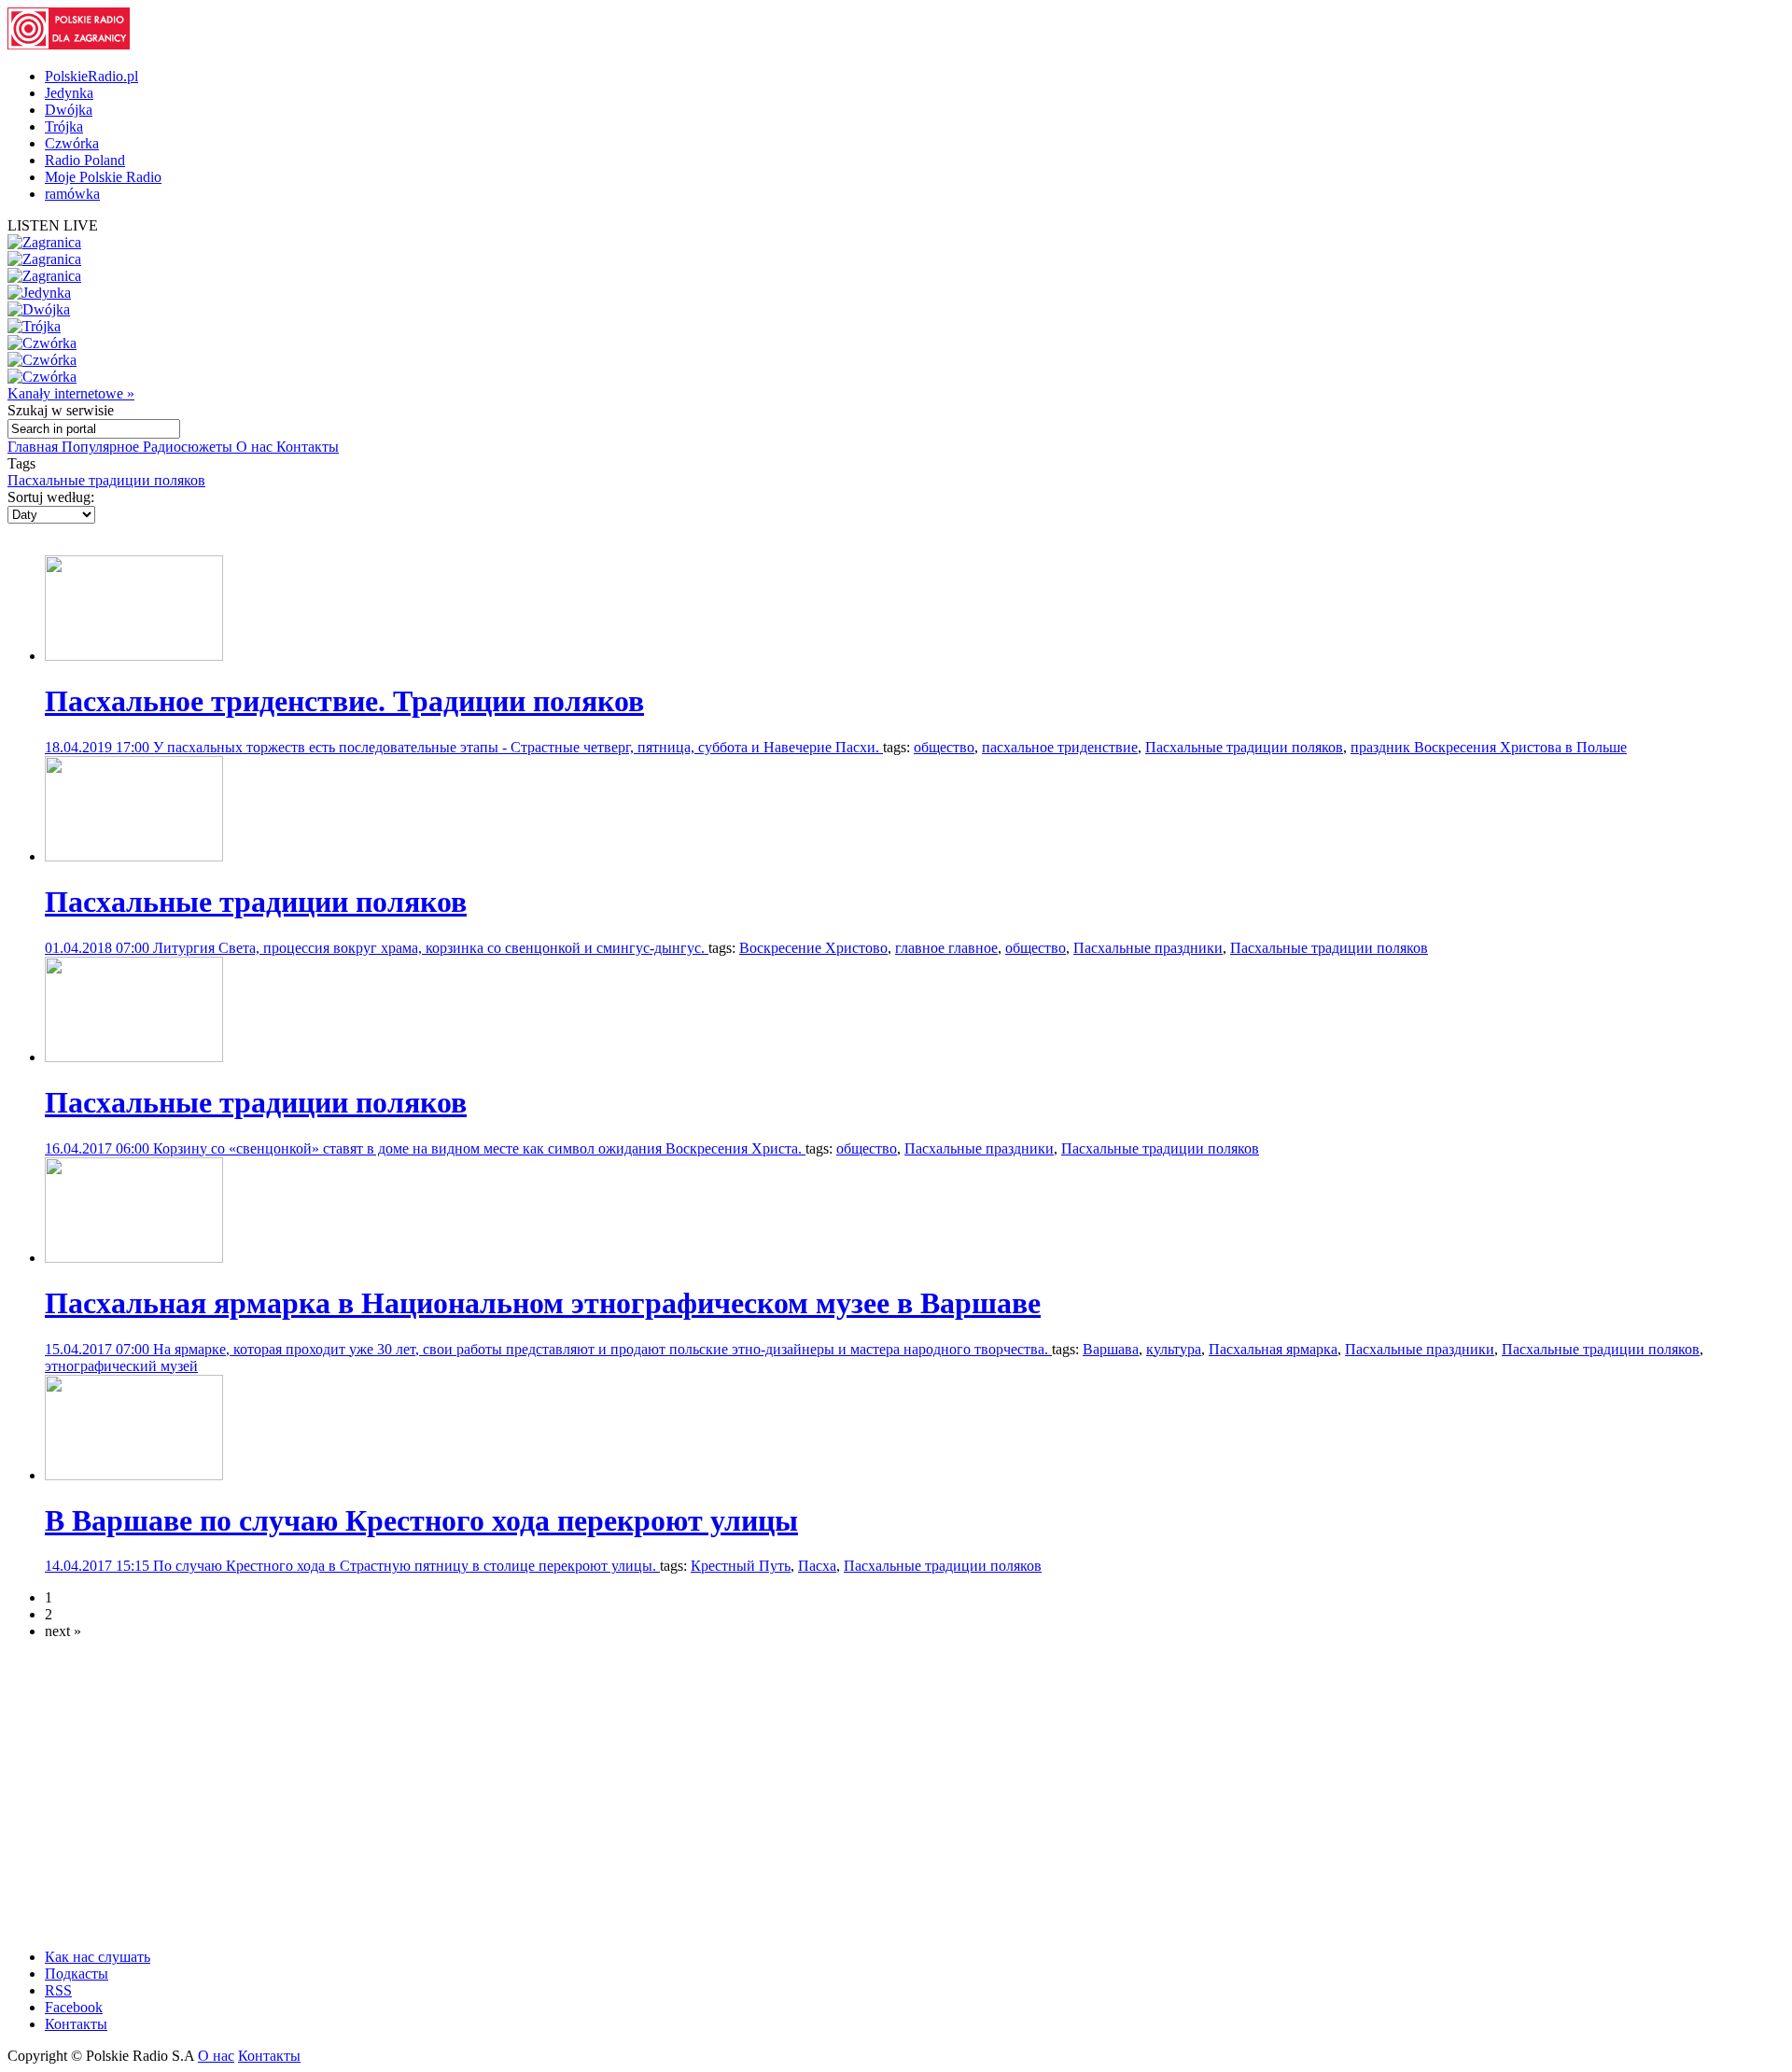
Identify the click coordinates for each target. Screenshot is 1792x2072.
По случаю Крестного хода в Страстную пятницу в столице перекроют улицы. (406, 1566)
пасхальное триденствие (1060, 747)
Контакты (308, 447)
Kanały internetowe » (71, 393)
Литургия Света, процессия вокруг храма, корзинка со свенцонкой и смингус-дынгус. (431, 948)
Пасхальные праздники (1148, 948)
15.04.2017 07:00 (99, 1349)
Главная (35, 447)
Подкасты (77, 1974)
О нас (256, 447)
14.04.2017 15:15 (99, 1566)
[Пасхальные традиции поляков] (134, 856)
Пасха (817, 1566)
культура (1174, 1349)
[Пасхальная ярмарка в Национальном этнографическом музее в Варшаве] (134, 1258)
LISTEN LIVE (53, 225)
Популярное (102, 447)
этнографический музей (121, 1366)
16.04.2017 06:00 (99, 1148)
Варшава (1111, 1349)
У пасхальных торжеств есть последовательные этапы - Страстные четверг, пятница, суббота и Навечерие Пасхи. (518, 747)
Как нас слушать (98, 1957)
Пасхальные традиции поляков (106, 480)
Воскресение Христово (813, 948)
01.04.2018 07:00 (99, 948)
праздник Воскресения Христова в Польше (1489, 747)
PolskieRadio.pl (91, 76)
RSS (58, 1990)
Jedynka (69, 93)
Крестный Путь (741, 1566)
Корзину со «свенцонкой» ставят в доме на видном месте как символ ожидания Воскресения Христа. (479, 1148)
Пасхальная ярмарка (1273, 1349)
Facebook (74, 2007)
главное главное (946, 948)
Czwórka (72, 143)
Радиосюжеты (189, 447)
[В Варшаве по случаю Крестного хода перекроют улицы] (134, 1475)
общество (944, 747)
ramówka (72, 194)
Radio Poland (85, 160)
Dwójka (69, 110)
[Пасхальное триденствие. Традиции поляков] (134, 656)
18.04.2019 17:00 (99, 747)
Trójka (64, 126)
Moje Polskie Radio (103, 177)
